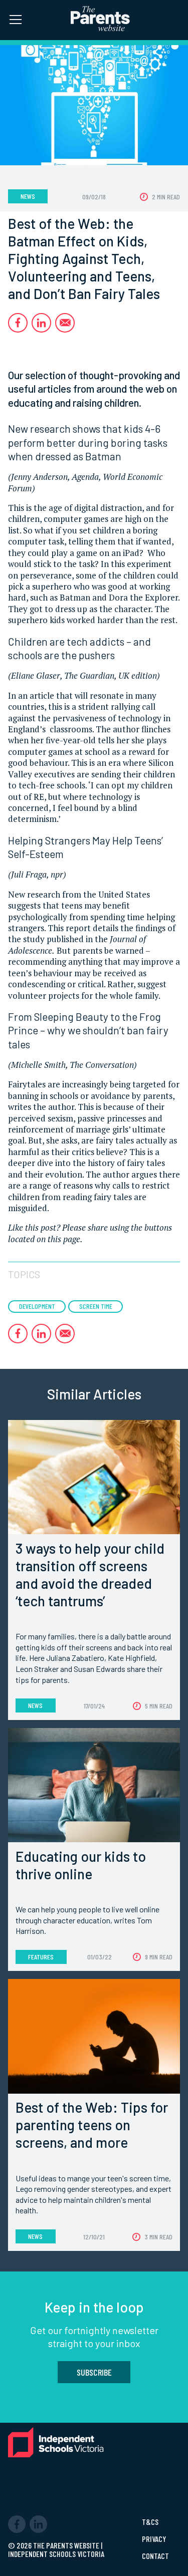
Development (37, 1306)
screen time (96, 1306)
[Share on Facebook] (18, 323)
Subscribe (94, 2372)
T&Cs (150, 2522)
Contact (155, 2556)
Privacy (154, 2539)
